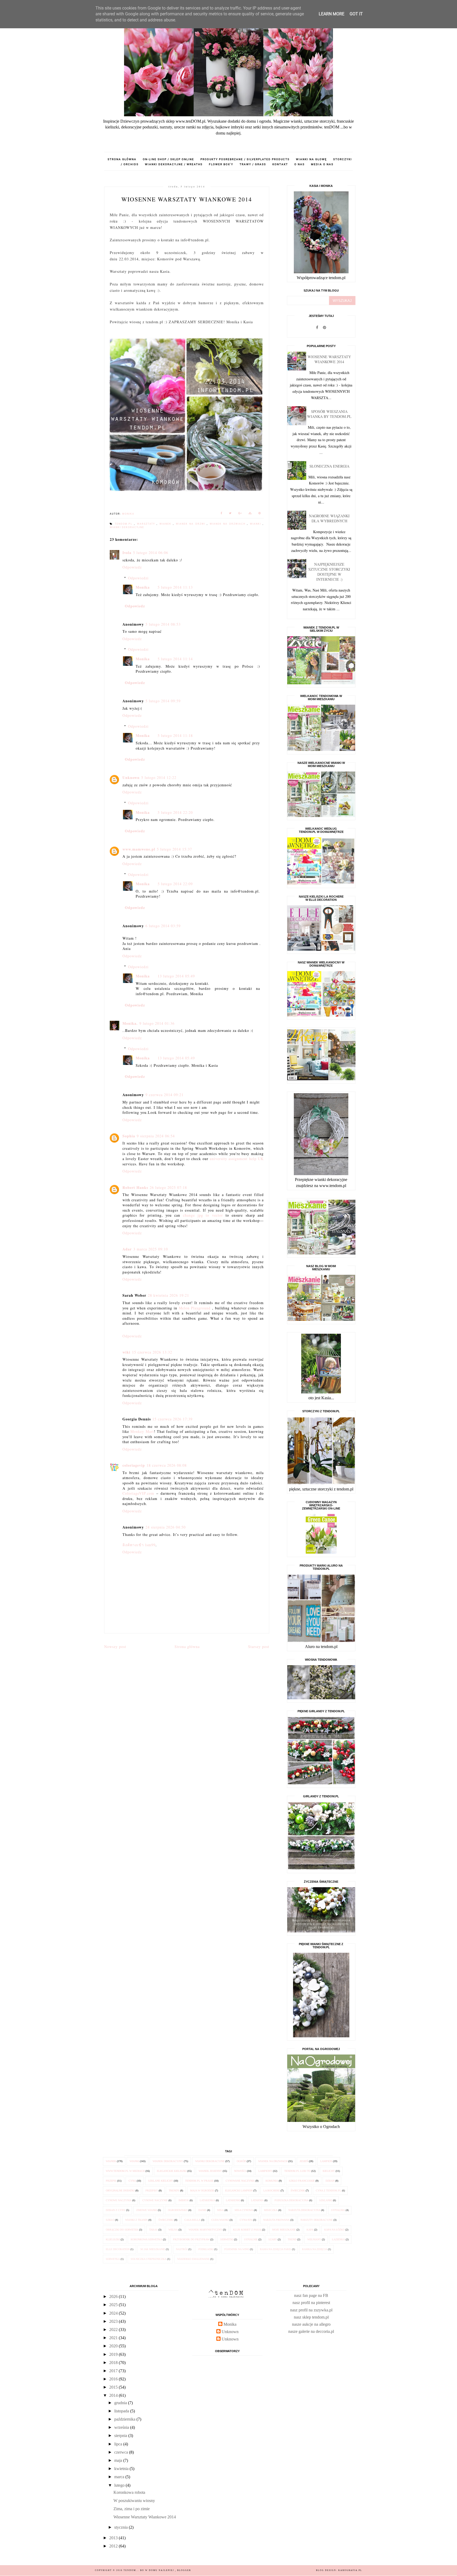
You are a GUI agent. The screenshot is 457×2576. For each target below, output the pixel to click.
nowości (240, 2171)
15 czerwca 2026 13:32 (152, 1352)
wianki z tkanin (136, 2220)
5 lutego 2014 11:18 (175, 735)
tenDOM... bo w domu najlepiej (149, 2570)
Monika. (130, 1023)
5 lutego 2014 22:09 (175, 884)
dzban (330, 2181)
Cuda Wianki (220, 2220)
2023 (114, 2321)
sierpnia (121, 2436)
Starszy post (259, 1647)
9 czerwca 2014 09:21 (164, 1095)
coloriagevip (134, 1465)
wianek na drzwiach (229, 524)
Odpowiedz (132, 567)
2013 (114, 2538)
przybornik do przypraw (191, 2239)
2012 (114, 2546)
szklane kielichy (161, 2181)
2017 (114, 2371)
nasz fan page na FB (311, 2295)
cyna (132, 2181)
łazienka (338, 2239)
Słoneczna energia (329, 466)
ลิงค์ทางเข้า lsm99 (139, 1545)
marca (120, 2477)
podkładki (206, 2249)
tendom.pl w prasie (199, 2181)
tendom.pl (125, 524)
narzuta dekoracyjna (304, 2210)
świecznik (298, 2190)
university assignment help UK (237, 1159)
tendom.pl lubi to (297, 2171)
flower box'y (221, 164)
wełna (173, 2230)
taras (153, 2230)
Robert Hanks (135, 1187)
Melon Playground (195, 1308)
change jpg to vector (203, 1215)
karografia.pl (350, 2570)
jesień (304, 2161)
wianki (256, 524)
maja (119, 2460)
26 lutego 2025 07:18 (168, 1187)
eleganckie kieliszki (172, 2171)
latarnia (257, 2200)
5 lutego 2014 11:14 (175, 659)
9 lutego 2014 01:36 (157, 1023)
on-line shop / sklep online (168, 159)
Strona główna (122, 159)
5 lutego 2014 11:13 (175, 587)
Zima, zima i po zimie (132, 2509)
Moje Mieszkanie (284, 2230)
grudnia (121, 2403)
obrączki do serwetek (122, 2230)
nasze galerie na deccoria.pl (311, 2331)
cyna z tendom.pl (328, 2190)
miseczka (271, 2210)
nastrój (182, 2249)
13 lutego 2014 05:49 (176, 976)
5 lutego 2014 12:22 (159, 777)
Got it (356, 14)
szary (273, 2239)
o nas (300, 164)
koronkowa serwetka (146, 2239)
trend (292, 2239)
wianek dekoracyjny (168, 2161)
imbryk (184, 2200)
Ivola (127, 553)
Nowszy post (115, 1647)
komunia (272, 2181)
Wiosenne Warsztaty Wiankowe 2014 (329, 359)
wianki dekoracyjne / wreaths (174, 164)
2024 (114, 2313)
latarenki (233, 2200)
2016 (114, 2379)
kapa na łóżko (334, 2230)
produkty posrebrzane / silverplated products (245, 159)
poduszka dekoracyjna (291, 2200)
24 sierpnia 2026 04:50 (166, 1527)
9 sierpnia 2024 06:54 (156, 1136)
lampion (326, 2161)
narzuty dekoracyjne (317, 2220)
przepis (111, 2181)
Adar (127, 1249)
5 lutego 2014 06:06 (151, 553)
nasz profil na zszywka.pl (311, 2310)
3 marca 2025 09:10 (151, 1249)
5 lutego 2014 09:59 (163, 701)
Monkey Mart (142, 1431)
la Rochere (272, 2190)
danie (202, 2210)
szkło (110, 2220)
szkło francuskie (302, 2181)
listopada (122, 2411)
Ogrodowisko (178, 2210)
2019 (114, 2354)
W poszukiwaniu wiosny (134, 2501)
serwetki (227, 2239)
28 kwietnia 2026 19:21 (168, 1295)
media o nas (322, 164)
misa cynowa (244, 2210)
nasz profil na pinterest (311, 2303)
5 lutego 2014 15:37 (174, 849)
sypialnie (251, 2239)
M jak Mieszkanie (153, 2249)
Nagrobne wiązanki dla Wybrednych (329, 518)
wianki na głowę (311, 159)
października (125, 2419)
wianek (166, 524)
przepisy (152, 2190)
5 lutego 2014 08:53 (163, 624)
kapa (310, 2230)
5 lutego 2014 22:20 (175, 812)
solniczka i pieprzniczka (148, 2259)
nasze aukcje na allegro (311, 2324)
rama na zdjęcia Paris (276, 2249)
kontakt (280, 164)
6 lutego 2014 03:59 (163, 926)
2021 (114, 2338)
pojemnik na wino (237, 2249)
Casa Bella (192, 2220)
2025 (114, 2305)
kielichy (329, 2171)
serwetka (113, 2259)
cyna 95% (246, 2220)
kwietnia (122, 2469)
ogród (241, 2161)
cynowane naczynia (240, 2181)
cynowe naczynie (155, 2200)
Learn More (332, 14)
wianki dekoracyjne (127, 527)
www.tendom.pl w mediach (125, 2171)
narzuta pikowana (276, 2220)
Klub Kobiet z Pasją (247, 2230)
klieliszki (113, 2239)
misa (220, 2210)
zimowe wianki (147, 2210)
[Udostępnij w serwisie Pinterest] (260, 514)
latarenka (207, 2200)
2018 (114, 2363)
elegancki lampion (239, 2190)
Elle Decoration (118, 2249)
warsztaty (147, 524)
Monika (143, 587)
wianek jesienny (210, 2171)
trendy (174, 2190)
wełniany (314, 2239)
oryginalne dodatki (120, 2190)
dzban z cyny (116, 2210)
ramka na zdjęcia (315, 2249)
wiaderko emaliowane (193, 2259)
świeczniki (166, 2220)
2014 (114, 2395)
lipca (119, 2444)
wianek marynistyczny (205, 2230)
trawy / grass (253, 164)
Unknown (131, 777)
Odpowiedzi (138, 578)
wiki (126, 1352)
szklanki (326, 2200)
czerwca (122, 2452)
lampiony (265, 2171)
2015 (114, 2387)
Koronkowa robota (129, 2492)
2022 (114, 2330)
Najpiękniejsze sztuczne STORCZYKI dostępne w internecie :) (329, 572)
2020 (114, 2346)
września (122, 2427)
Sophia (129, 1136)
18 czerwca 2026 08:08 (167, 1465)
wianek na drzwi (191, 524)
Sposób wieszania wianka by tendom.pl (329, 414)
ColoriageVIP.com (138, 1493)
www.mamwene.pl (139, 849)
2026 (114, 2296)
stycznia (122, 2527)
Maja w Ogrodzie (202, 2190)
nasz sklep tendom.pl (311, 2317)
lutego (120, 2485)
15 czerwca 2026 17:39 (172, 1419)
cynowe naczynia (119, 2200)
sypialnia (338, 2210)
